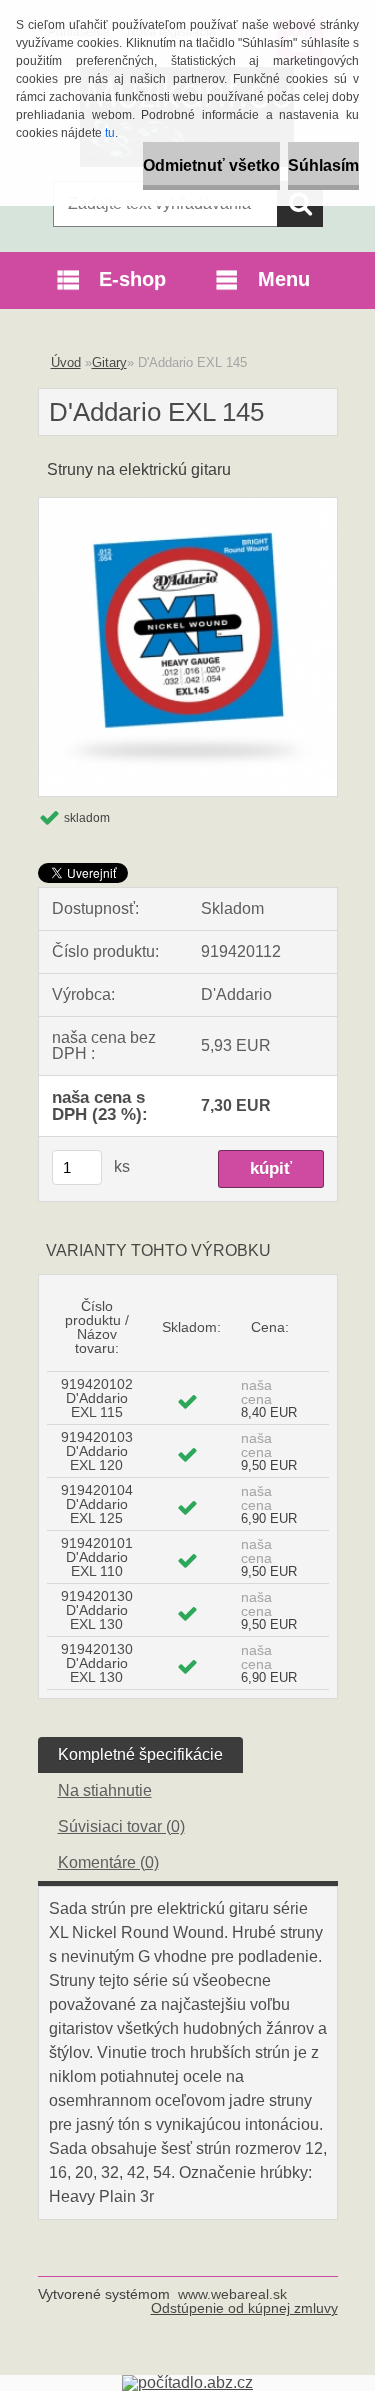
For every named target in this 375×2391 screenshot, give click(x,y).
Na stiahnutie (105, 1790)
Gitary (109, 362)
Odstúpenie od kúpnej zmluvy (244, 2308)
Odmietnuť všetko (211, 165)
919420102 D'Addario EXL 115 (97, 1398)
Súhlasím (323, 165)
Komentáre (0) (108, 1862)
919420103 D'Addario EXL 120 (97, 1451)
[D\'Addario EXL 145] (188, 505)
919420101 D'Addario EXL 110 (97, 1557)
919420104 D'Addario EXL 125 (97, 1504)
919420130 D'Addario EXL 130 (97, 1610)
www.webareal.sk (232, 2294)
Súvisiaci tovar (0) (121, 1826)
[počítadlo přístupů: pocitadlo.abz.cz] (187, 2382)
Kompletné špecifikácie (140, 1754)
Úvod (66, 362)
